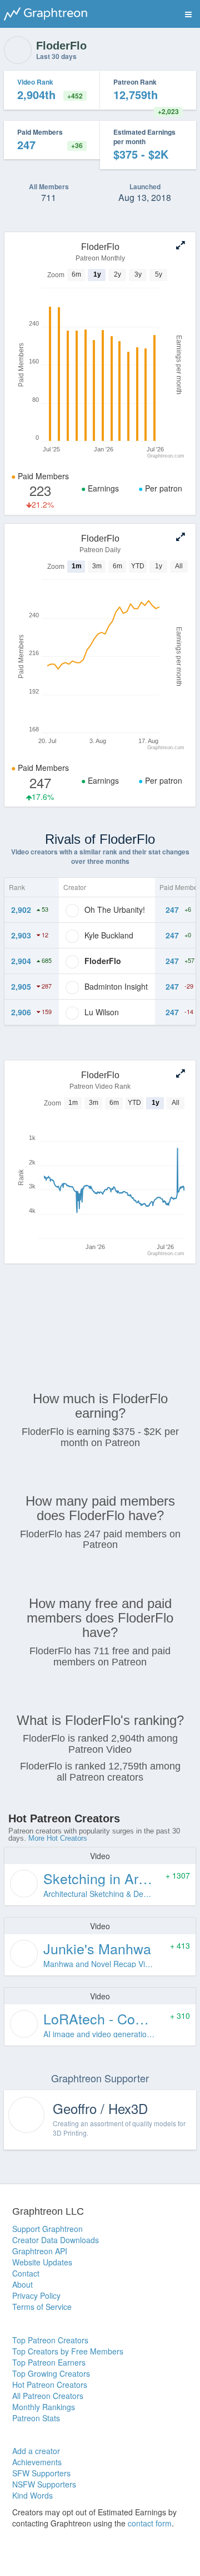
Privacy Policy (36, 2295)
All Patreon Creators (48, 2396)
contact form (150, 2523)
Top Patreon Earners (49, 2362)
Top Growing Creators (51, 2373)
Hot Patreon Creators (50, 2385)
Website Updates (42, 2262)
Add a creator (36, 2451)
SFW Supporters (41, 2473)
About (22, 2284)
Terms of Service (42, 2307)
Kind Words (32, 2495)
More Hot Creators (58, 1838)
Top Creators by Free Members (68, 2351)
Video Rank (35, 82)
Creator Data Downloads (56, 2240)
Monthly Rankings (44, 2407)
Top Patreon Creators (50, 2340)
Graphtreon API (40, 2251)
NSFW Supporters (44, 2484)
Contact (26, 2273)
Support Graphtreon (47, 2229)
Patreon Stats (36, 2418)
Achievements (37, 2462)
